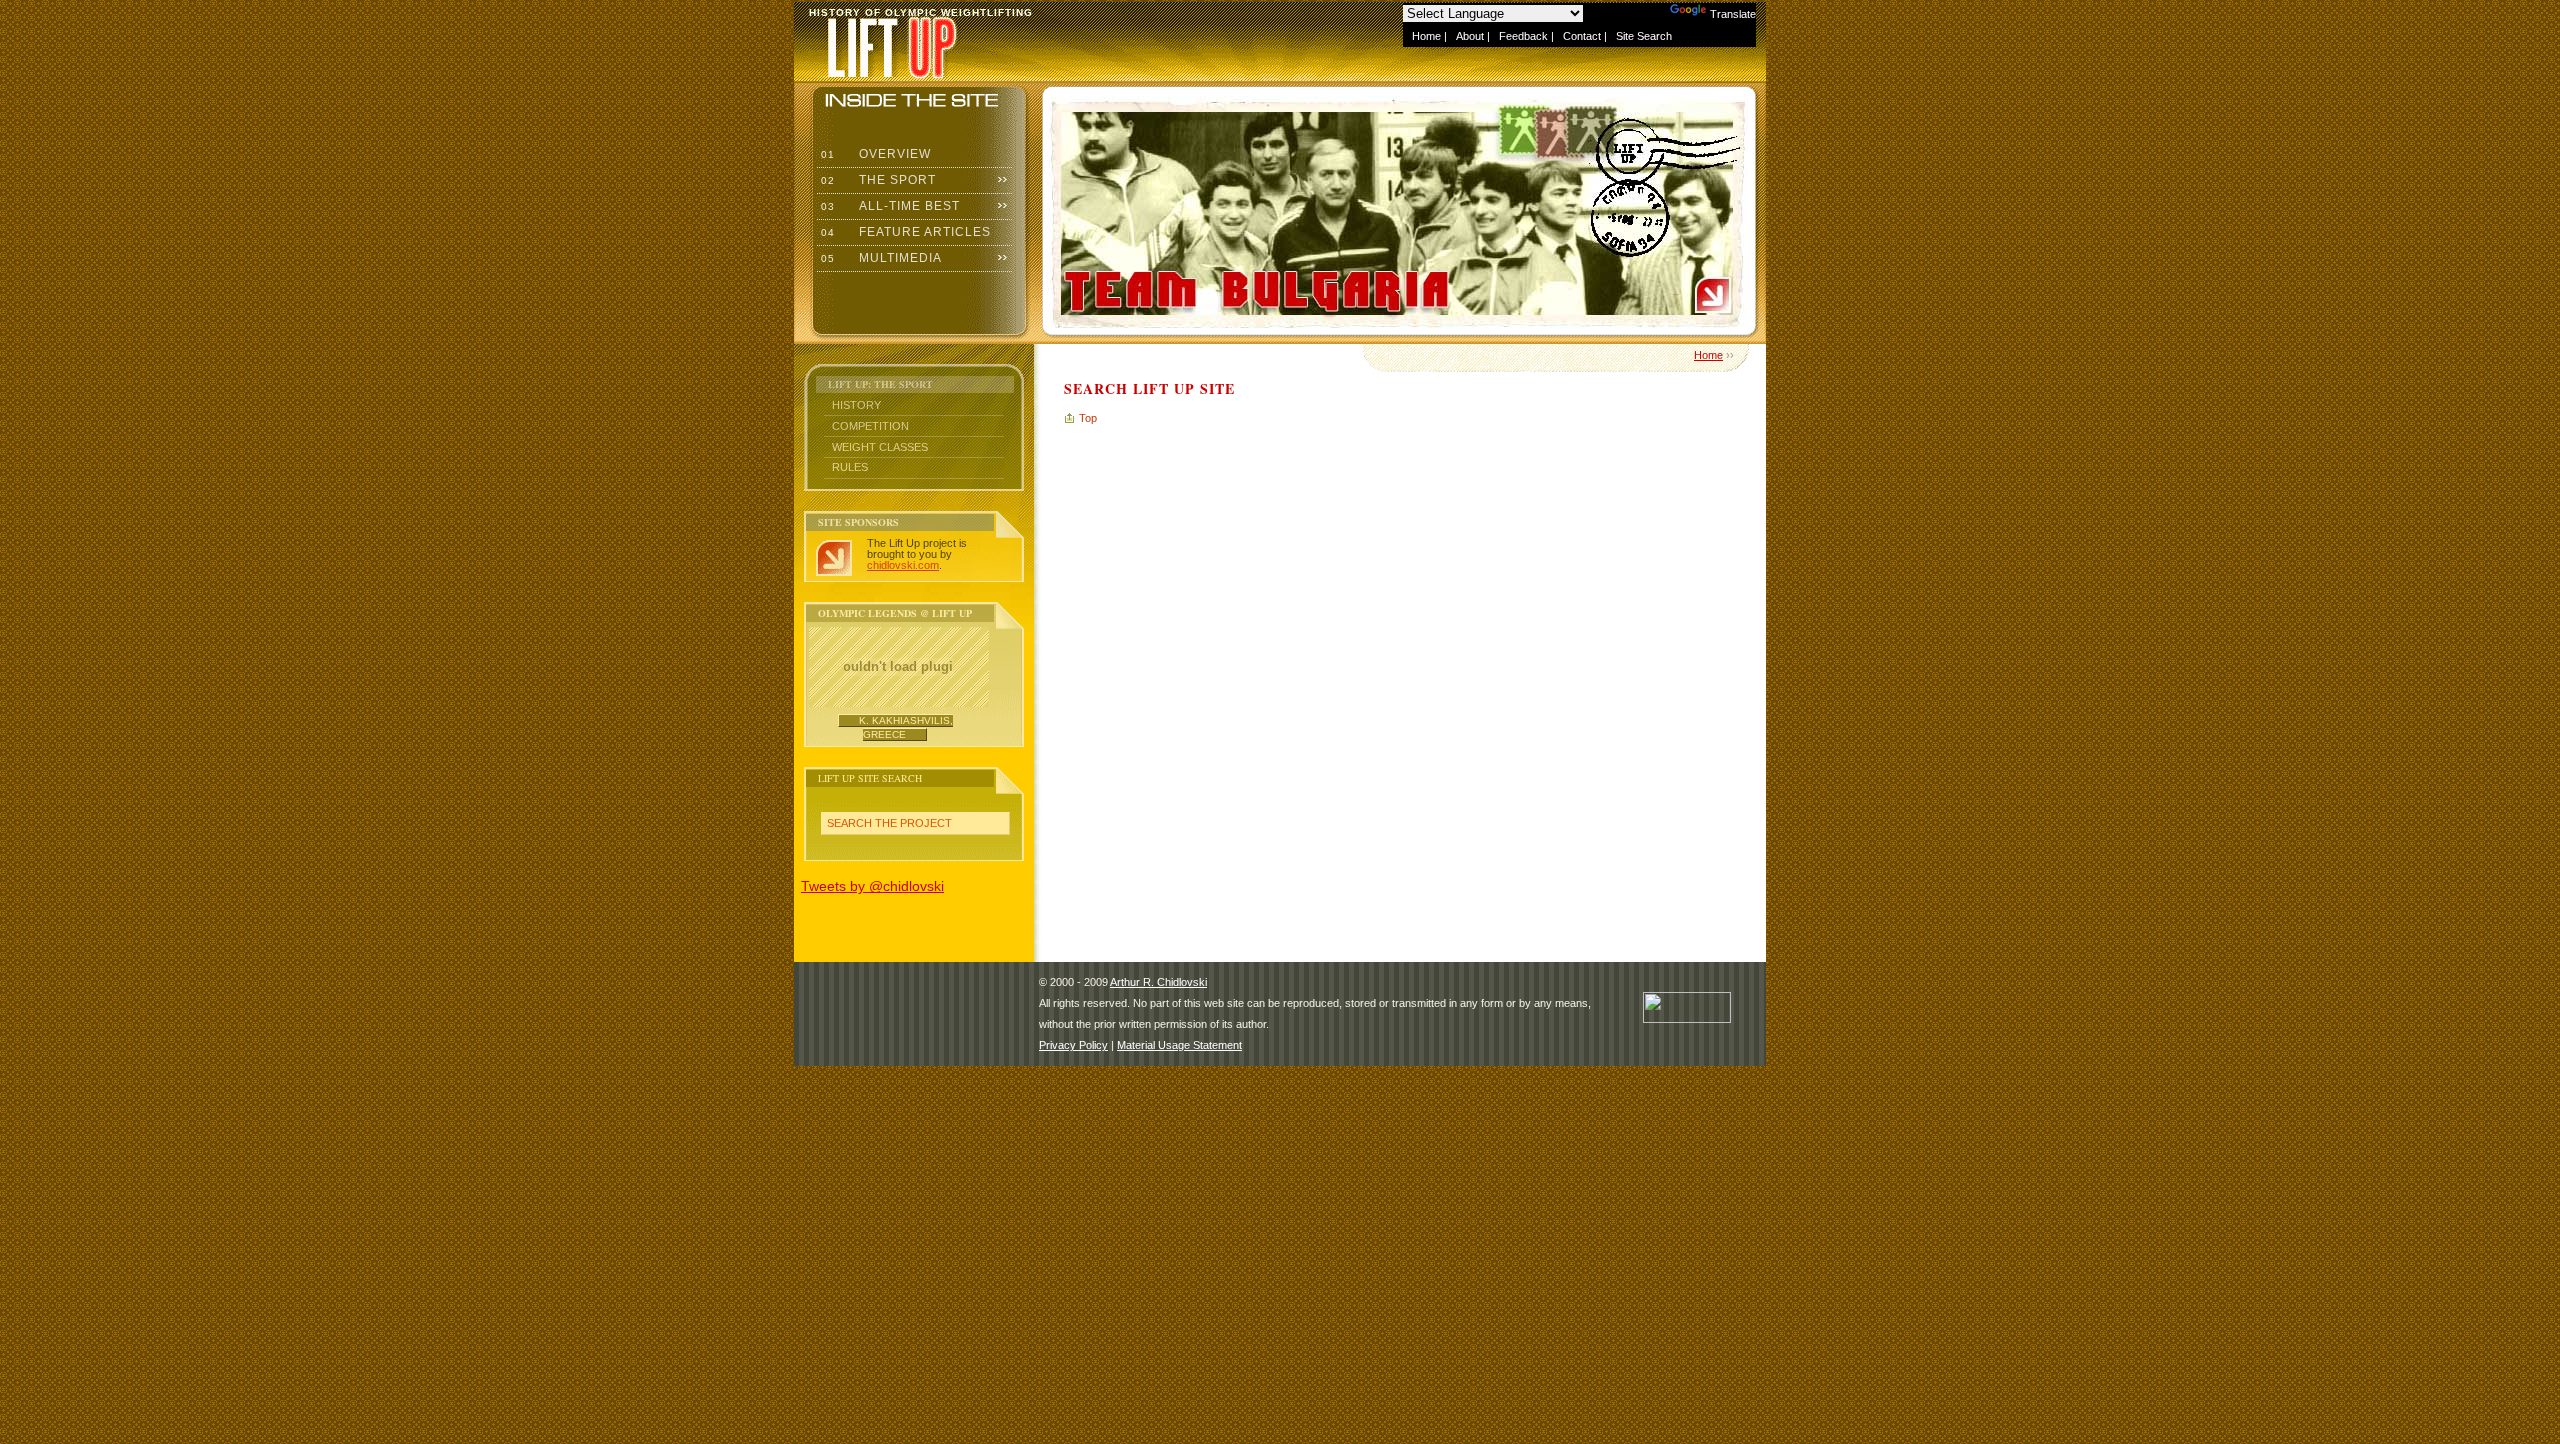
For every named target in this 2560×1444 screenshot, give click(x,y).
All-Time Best (888, 206)
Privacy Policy (1073, 1045)
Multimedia (879, 258)
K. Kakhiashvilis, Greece (906, 727)
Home (1426, 36)
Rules (850, 467)
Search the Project (889, 823)
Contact (1582, 36)
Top (1088, 418)
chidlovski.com (903, 565)
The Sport (876, 180)
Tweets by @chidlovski (872, 886)
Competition (870, 426)
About (1470, 36)
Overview (874, 154)
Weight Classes (880, 447)
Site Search (1644, 36)
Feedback (1523, 36)
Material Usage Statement (1179, 1045)
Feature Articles (904, 232)
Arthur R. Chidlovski (1158, 982)
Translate (1733, 14)
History (856, 405)
